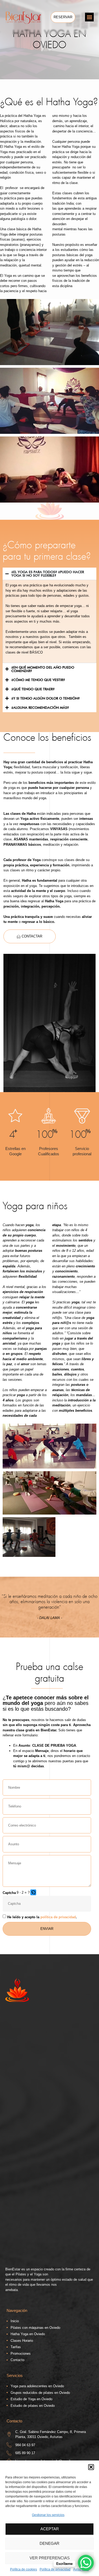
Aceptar (50, 2529)
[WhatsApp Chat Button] (86, 2563)
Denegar (49, 2543)
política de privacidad (58, 1917)
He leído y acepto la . (42, 1917)
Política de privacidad (55, 2569)
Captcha (9, 1893)
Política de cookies (23, 2569)
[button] (91, 2467)
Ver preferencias (50, 2558)
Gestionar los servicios (48, 2515)
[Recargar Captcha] (33, 1892)
